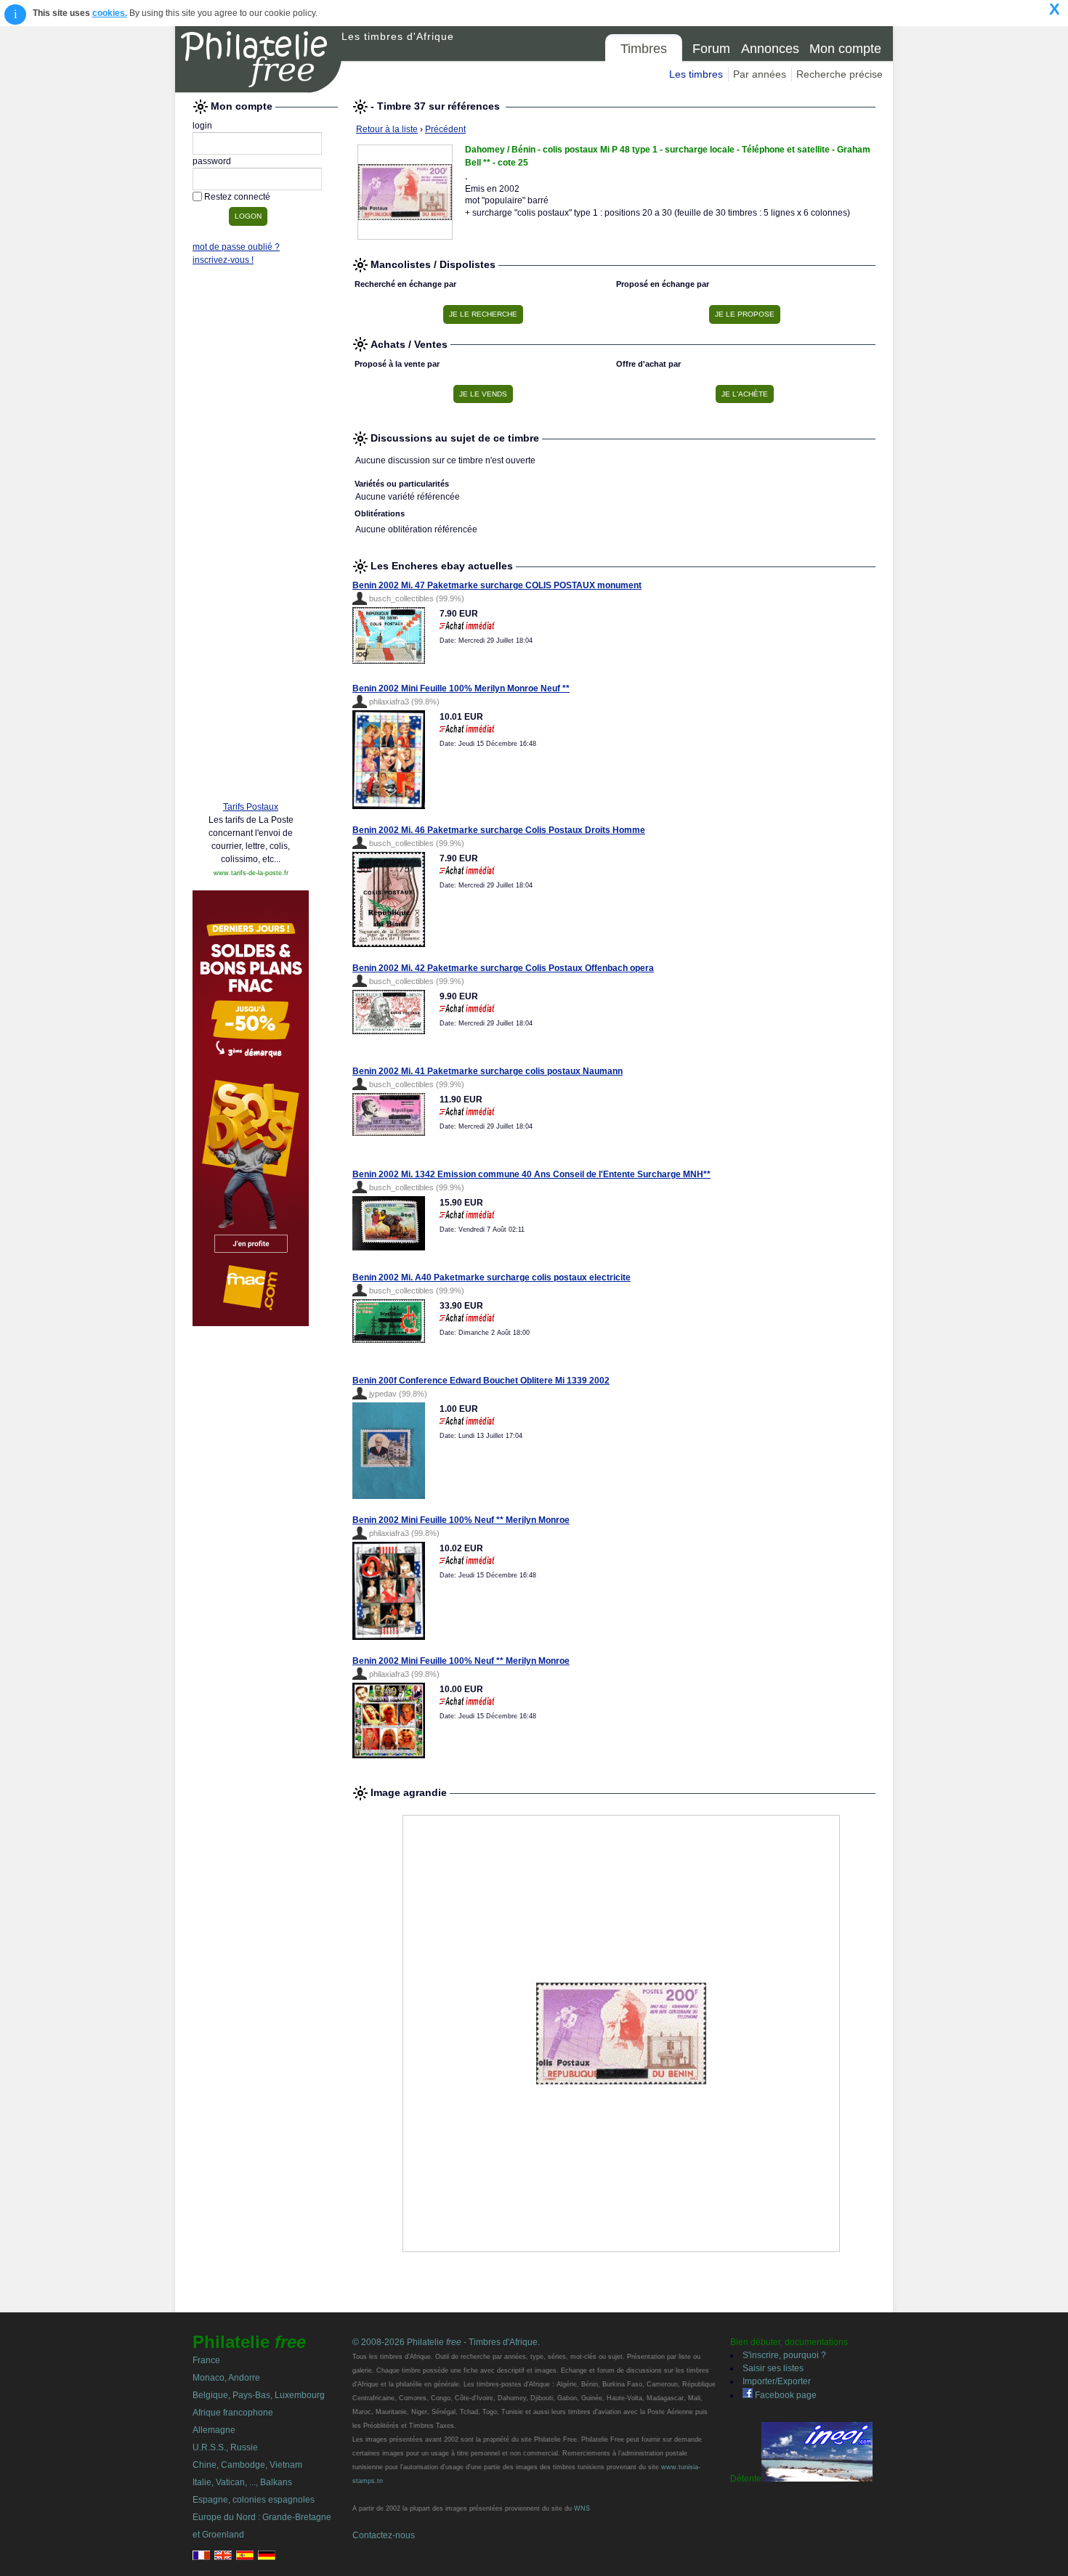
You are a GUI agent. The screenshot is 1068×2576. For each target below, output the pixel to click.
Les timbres (696, 74)
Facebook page (785, 2395)
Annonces (770, 49)
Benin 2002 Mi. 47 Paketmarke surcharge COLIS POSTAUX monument (497, 585)
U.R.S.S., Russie (225, 2447)
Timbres (644, 49)
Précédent (445, 129)
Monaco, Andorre (226, 2378)
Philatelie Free (259, 60)
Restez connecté (237, 197)
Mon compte (845, 49)
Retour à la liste (387, 129)
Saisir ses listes (773, 2368)
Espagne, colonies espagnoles (254, 2500)
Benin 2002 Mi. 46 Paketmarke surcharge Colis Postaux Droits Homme (499, 830)
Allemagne (214, 2430)
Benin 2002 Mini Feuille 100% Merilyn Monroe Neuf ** (461, 688)
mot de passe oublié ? (236, 247)
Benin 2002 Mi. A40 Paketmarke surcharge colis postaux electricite (491, 1277)
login (202, 126)
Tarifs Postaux (251, 807)
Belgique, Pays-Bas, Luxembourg (259, 2395)
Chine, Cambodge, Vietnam (247, 2465)
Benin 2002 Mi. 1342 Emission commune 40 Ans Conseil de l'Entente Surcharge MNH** (531, 1174)
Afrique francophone (233, 2413)
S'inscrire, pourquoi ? (784, 2355)
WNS (582, 2508)
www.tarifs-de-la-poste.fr (251, 873)
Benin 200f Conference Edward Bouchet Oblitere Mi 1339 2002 (481, 1381)
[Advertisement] (251, 568)
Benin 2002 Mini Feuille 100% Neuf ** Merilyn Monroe (461, 1520)
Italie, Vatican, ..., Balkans (242, 2482)
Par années (760, 74)
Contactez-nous (384, 2535)
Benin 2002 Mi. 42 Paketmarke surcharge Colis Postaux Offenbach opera (503, 968)
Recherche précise (840, 74)
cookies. (110, 13)
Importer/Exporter (777, 2381)
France (206, 2360)
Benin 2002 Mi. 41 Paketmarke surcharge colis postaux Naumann (488, 1071)
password (212, 161)
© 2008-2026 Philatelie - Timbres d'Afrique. (446, 2342)
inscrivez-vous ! (223, 260)
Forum (711, 49)
